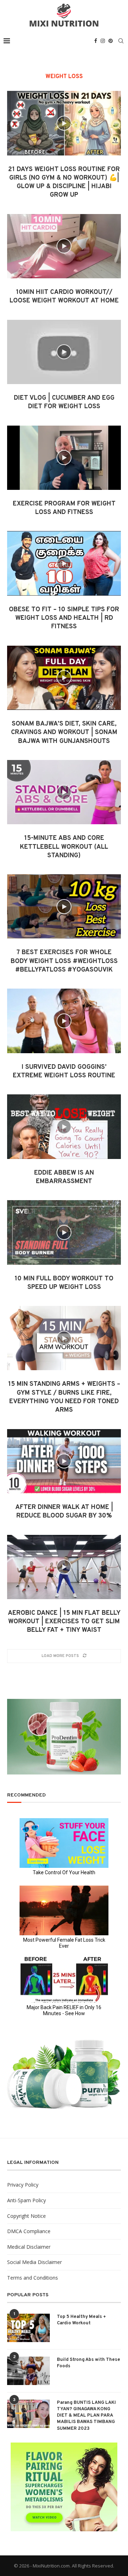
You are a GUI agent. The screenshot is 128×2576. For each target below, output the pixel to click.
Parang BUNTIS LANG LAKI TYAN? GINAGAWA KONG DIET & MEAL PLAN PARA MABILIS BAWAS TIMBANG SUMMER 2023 (86, 2416)
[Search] (121, 41)
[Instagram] (103, 41)
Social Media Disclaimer (34, 2262)
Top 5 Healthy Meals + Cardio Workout (81, 2320)
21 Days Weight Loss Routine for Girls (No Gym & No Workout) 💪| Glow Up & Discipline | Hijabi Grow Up (64, 182)
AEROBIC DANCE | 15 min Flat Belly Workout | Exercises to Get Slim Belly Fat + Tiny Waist (64, 1622)
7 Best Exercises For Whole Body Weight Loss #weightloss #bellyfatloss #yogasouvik (64, 961)
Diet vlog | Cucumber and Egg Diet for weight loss (64, 402)
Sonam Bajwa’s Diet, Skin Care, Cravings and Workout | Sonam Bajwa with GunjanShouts (64, 733)
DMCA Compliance (29, 2231)
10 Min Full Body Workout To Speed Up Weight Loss (64, 1283)
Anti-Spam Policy (26, 2200)
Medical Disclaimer (29, 2247)
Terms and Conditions (33, 2278)
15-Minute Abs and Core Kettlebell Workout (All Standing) (64, 847)
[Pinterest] (111, 41)
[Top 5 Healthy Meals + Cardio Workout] (28, 2328)
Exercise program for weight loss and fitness (64, 508)
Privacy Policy (23, 2185)
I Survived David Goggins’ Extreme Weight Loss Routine (64, 1071)
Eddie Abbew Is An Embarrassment (64, 1177)
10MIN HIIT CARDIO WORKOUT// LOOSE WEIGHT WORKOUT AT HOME (64, 297)
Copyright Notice (26, 2216)
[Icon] (64, 123)
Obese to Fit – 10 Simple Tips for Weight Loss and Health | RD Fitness (64, 618)
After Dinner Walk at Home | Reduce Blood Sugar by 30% (64, 1512)
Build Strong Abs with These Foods (89, 2363)
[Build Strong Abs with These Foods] (28, 2371)
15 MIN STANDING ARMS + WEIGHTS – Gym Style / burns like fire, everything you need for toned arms (64, 1397)
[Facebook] (96, 41)
